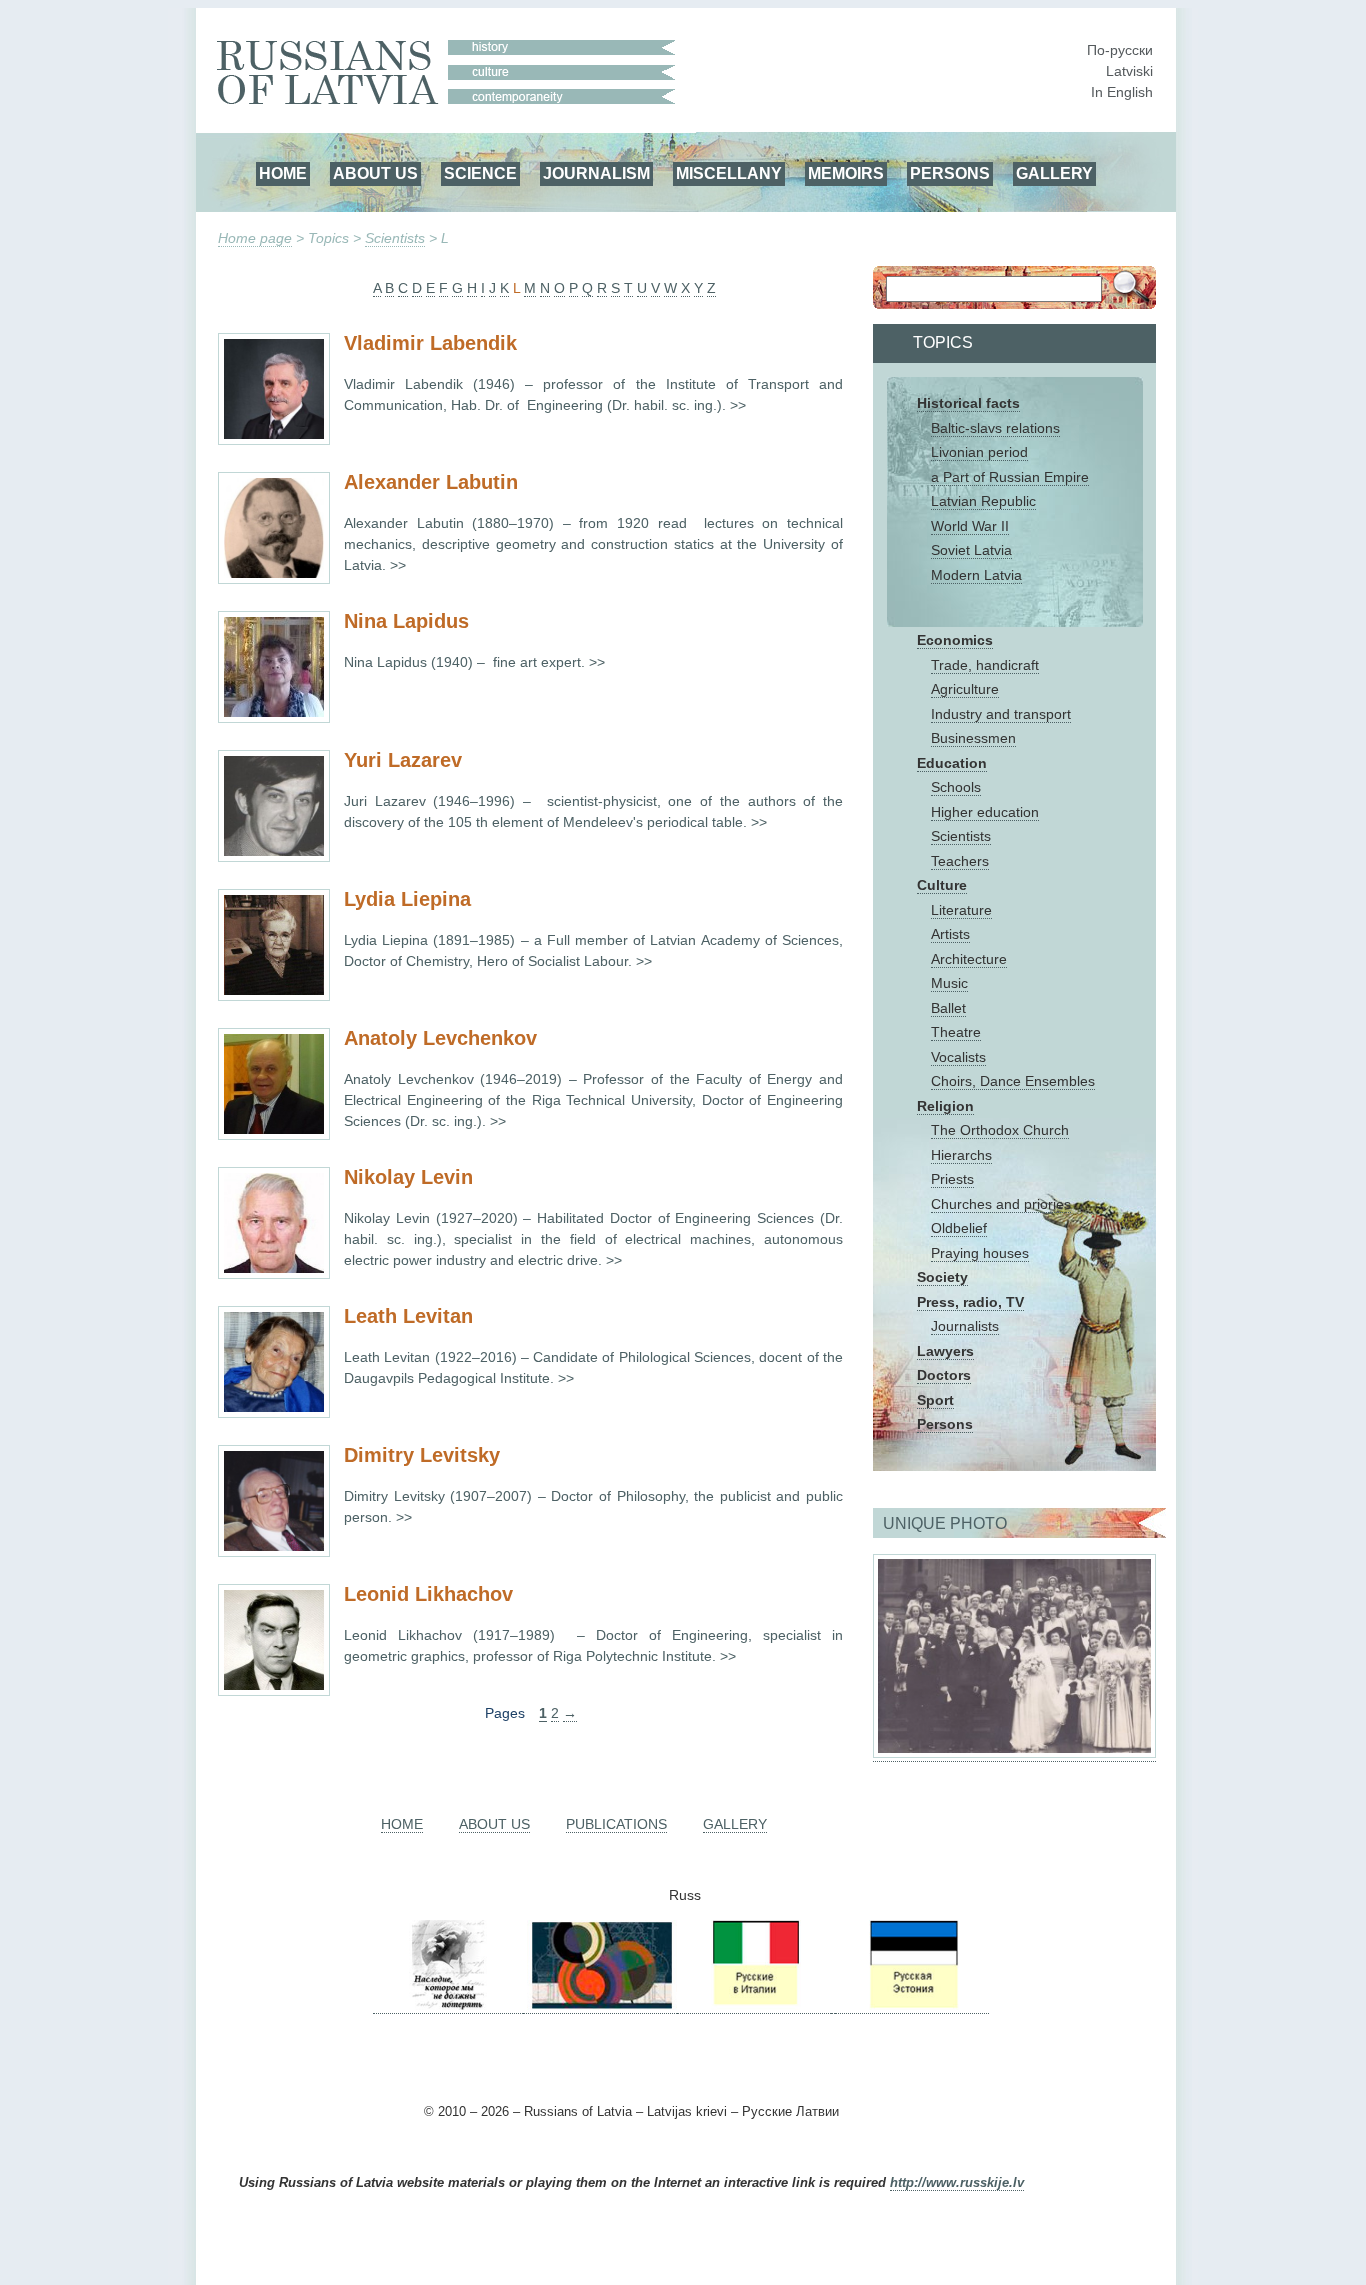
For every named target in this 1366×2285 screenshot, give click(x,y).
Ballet (948, 1008)
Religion (945, 1106)
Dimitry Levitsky (422, 1455)
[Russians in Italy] (754, 2005)
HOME (283, 173)
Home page (255, 238)
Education (952, 763)
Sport (935, 1400)
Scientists (395, 238)
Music (949, 983)
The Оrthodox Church (1000, 1130)
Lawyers (945, 1351)
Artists (950, 934)
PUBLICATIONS (616, 1824)
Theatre (956, 1032)
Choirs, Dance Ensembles (1013, 1081)
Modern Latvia (976, 575)
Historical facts (968, 403)
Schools (956, 787)
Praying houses (980, 1253)
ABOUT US (375, 173)
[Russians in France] (833, 2005)
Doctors (944, 1375)
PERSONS (950, 173)
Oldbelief (959, 1228)
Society (942, 1277)
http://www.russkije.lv (957, 2183)
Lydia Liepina (407, 899)
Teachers (960, 861)
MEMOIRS (846, 173)
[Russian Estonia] (912, 2005)
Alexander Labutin (431, 482)
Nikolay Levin (408, 1177)
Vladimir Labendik (430, 343)
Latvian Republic (983, 501)
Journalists (965, 1326)
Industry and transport (1001, 714)
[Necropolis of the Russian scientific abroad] (448, 2005)
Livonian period (979, 452)
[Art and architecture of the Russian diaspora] (600, 2005)
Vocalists (958, 1057)
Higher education (985, 812)
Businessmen (973, 738)
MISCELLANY (729, 173)
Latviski (1129, 71)
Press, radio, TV (970, 1302)
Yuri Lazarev (403, 760)
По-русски (1120, 50)
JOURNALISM (596, 173)
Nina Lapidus (406, 621)
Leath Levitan (408, 1316)
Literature (961, 910)
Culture (942, 885)
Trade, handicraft (985, 665)
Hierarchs (961, 1155)
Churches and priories (1001, 1204)
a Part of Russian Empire (1010, 477)
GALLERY (1054, 173)
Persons (945, 1424)
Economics (955, 640)
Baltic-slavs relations (995, 428)
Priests (952, 1179)
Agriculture (965, 689)
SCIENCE (480, 173)
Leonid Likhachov (428, 1594)
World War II (970, 526)
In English (1122, 92)
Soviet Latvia (971, 550)
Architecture (969, 959)
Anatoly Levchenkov (440, 1038)
